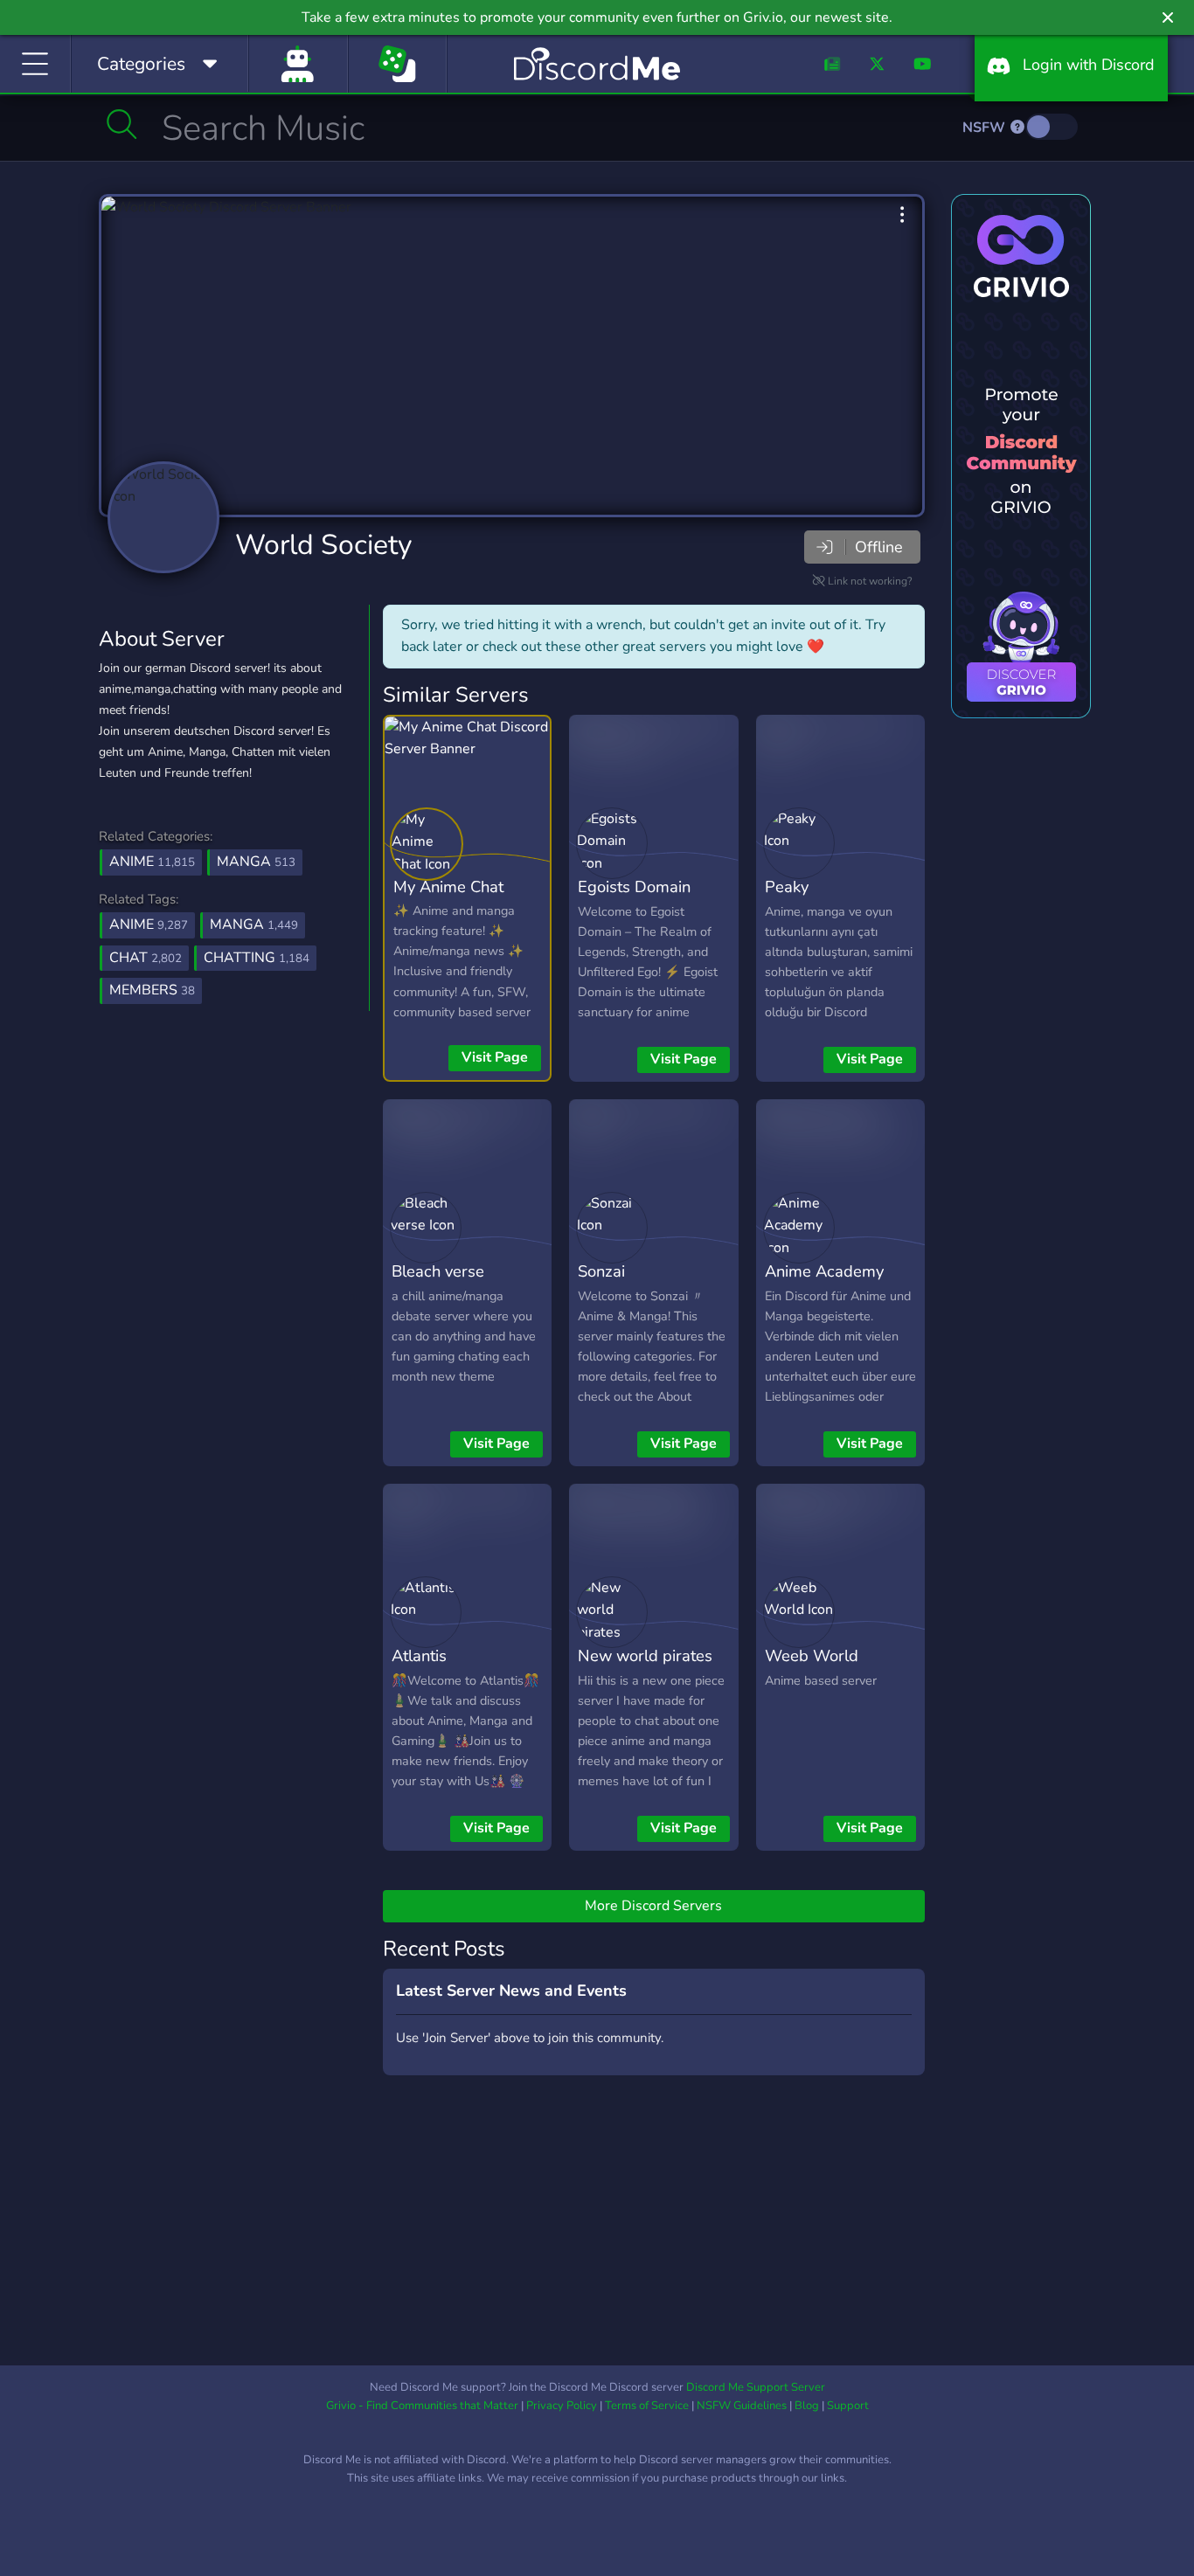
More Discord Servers (653, 1906)
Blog (807, 2406)
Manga (256, 862)
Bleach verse (438, 1271)
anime (149, 924)
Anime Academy (824, 1271)
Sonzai (601, 1271)
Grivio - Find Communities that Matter (422, 2406)
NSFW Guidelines (742, 2406)
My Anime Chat (448, 886)
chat (146, 958)
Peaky (787, 886)
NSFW (986, 128)
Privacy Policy (562, 2406)
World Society (323, 545)
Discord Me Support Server (756, 2387)
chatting (257, 958)
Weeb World (812, 1655)
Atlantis (419, 1655)
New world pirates (645, 1655)
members (152, 990)
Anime (152, 862)
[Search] (122, 124)
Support (848, 2406)
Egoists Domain (634, 886)
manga (254, 924)
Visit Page (495, 1057)
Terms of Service (647, 2406)
